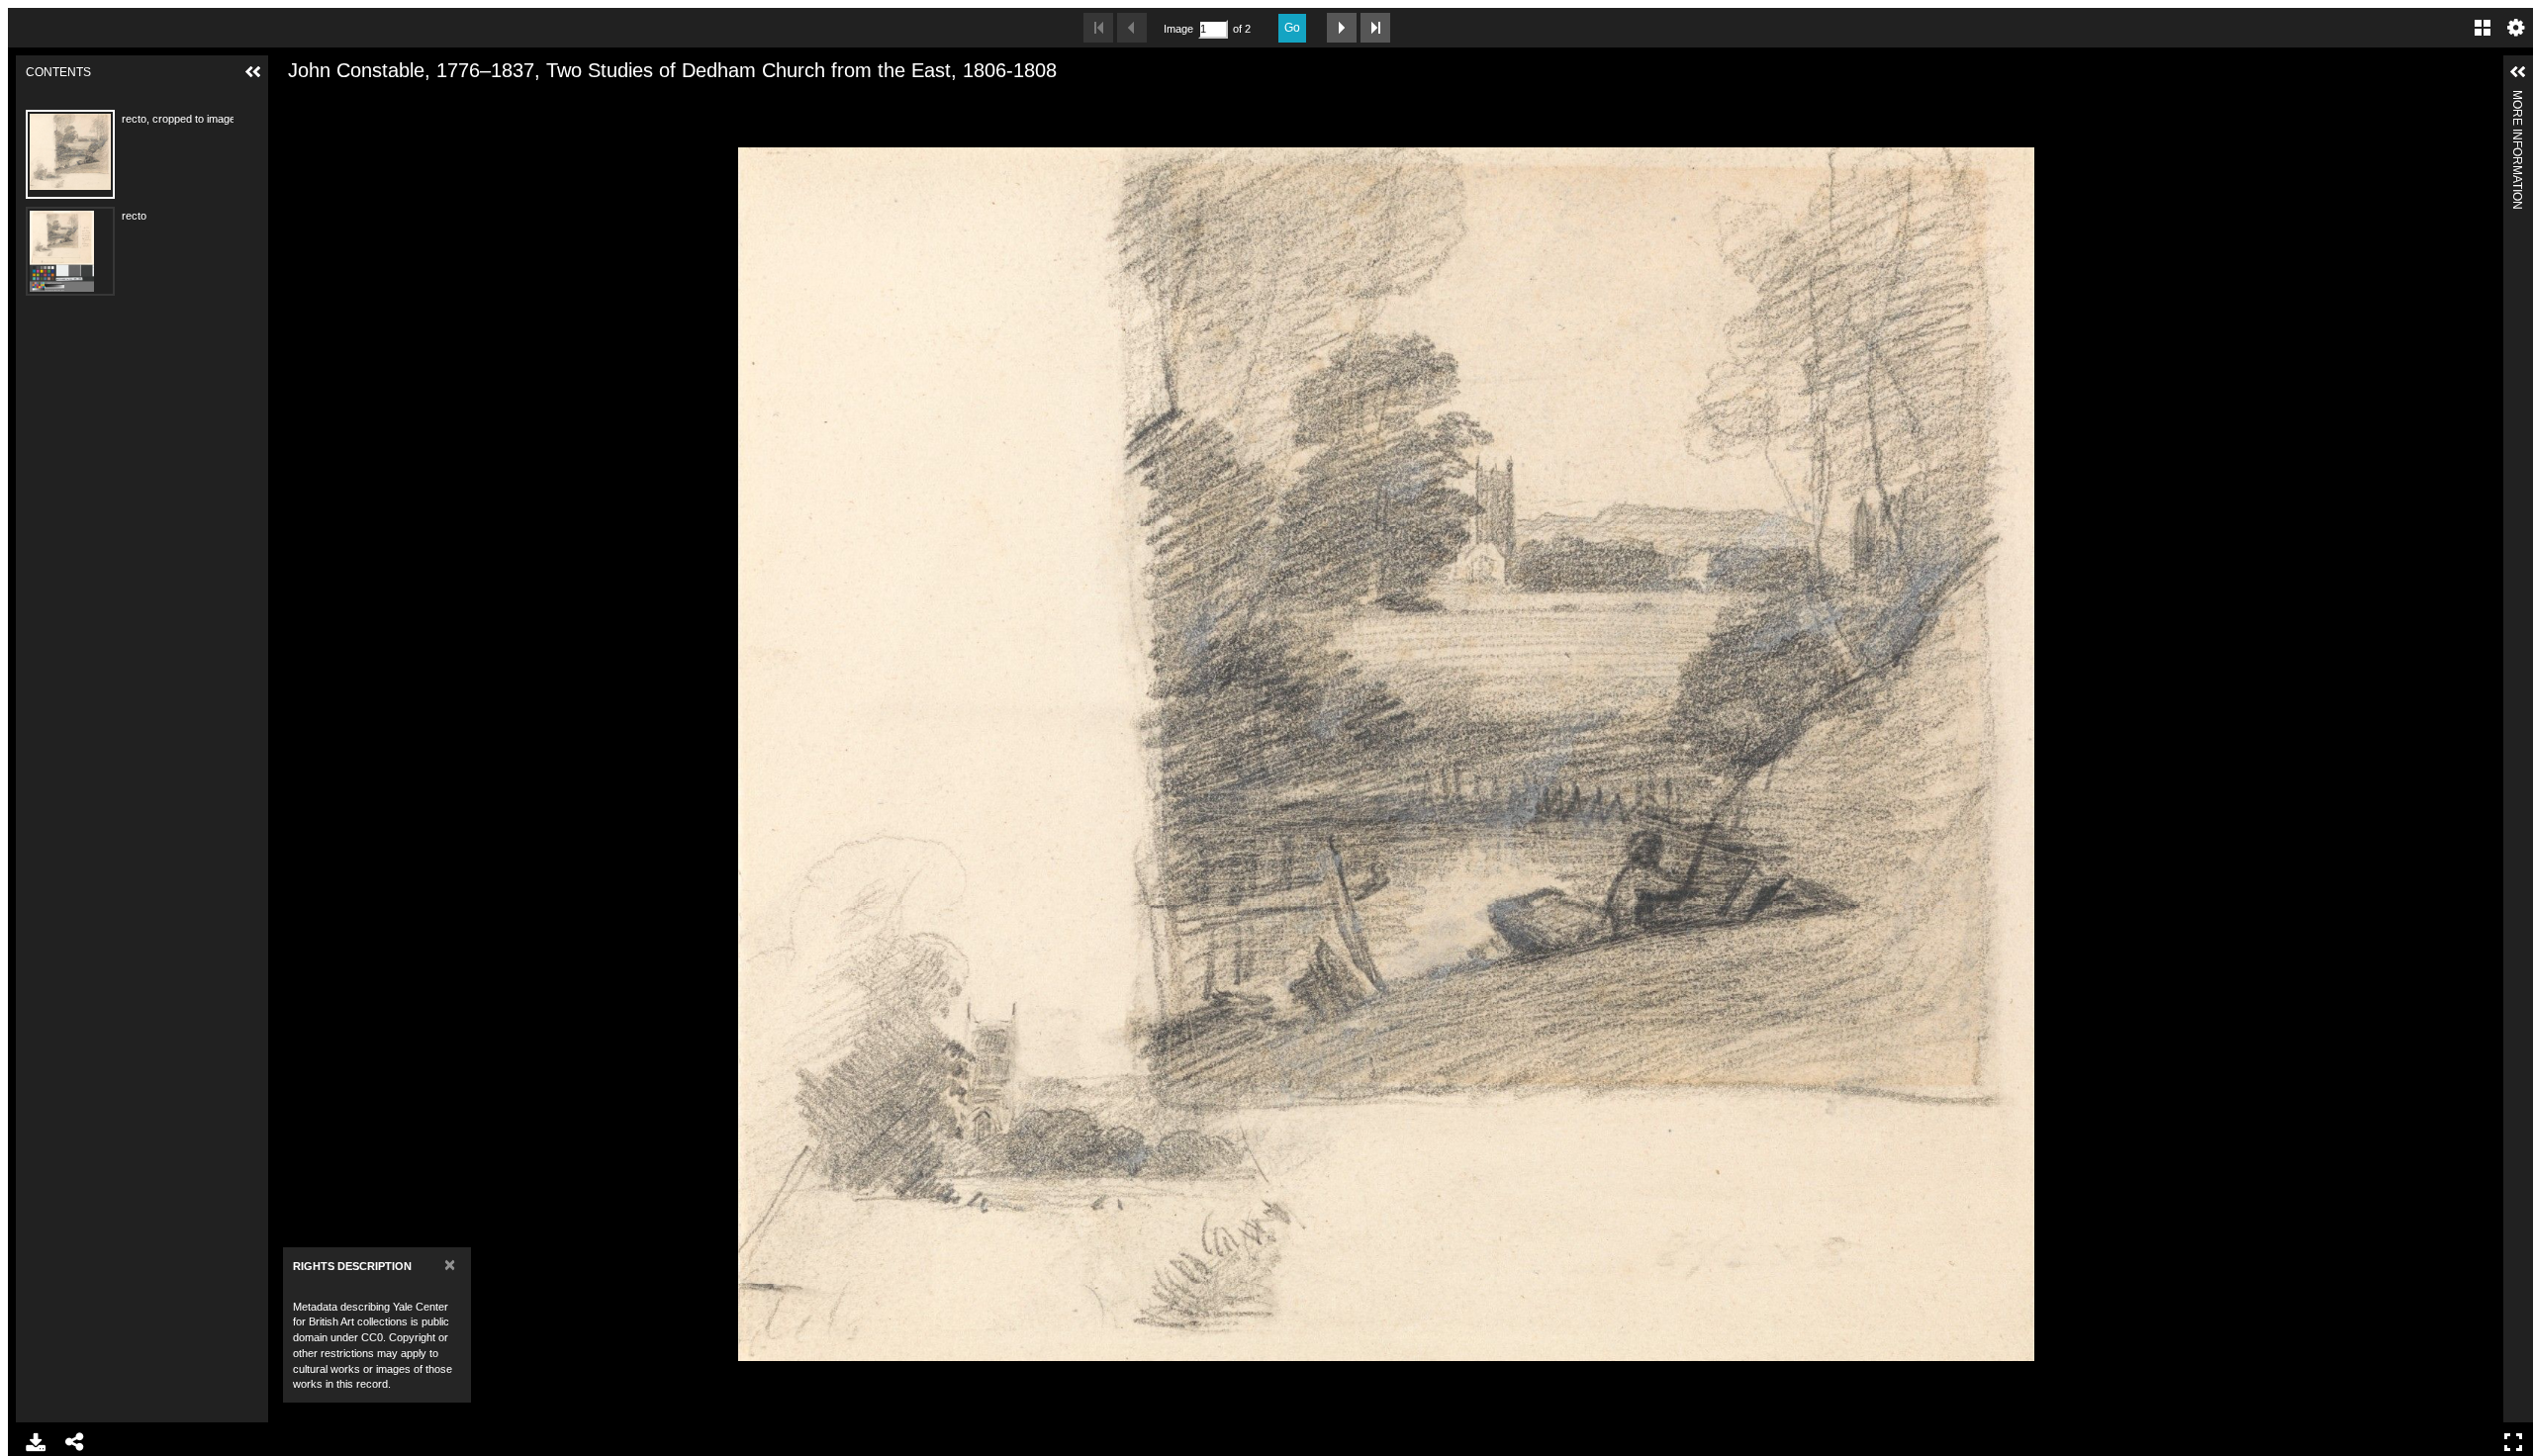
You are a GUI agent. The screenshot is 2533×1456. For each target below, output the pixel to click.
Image (1178, 29)
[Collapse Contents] (253, 72)
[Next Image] (1342, 28)
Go (1292, 28)
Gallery (2483, 28)
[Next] (2481, 754)
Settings (2516, 28)
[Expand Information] (2518, 72)
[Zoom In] (293, 102)
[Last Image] (1375, 28)
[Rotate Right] (360, 102)
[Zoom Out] (327, 102)
